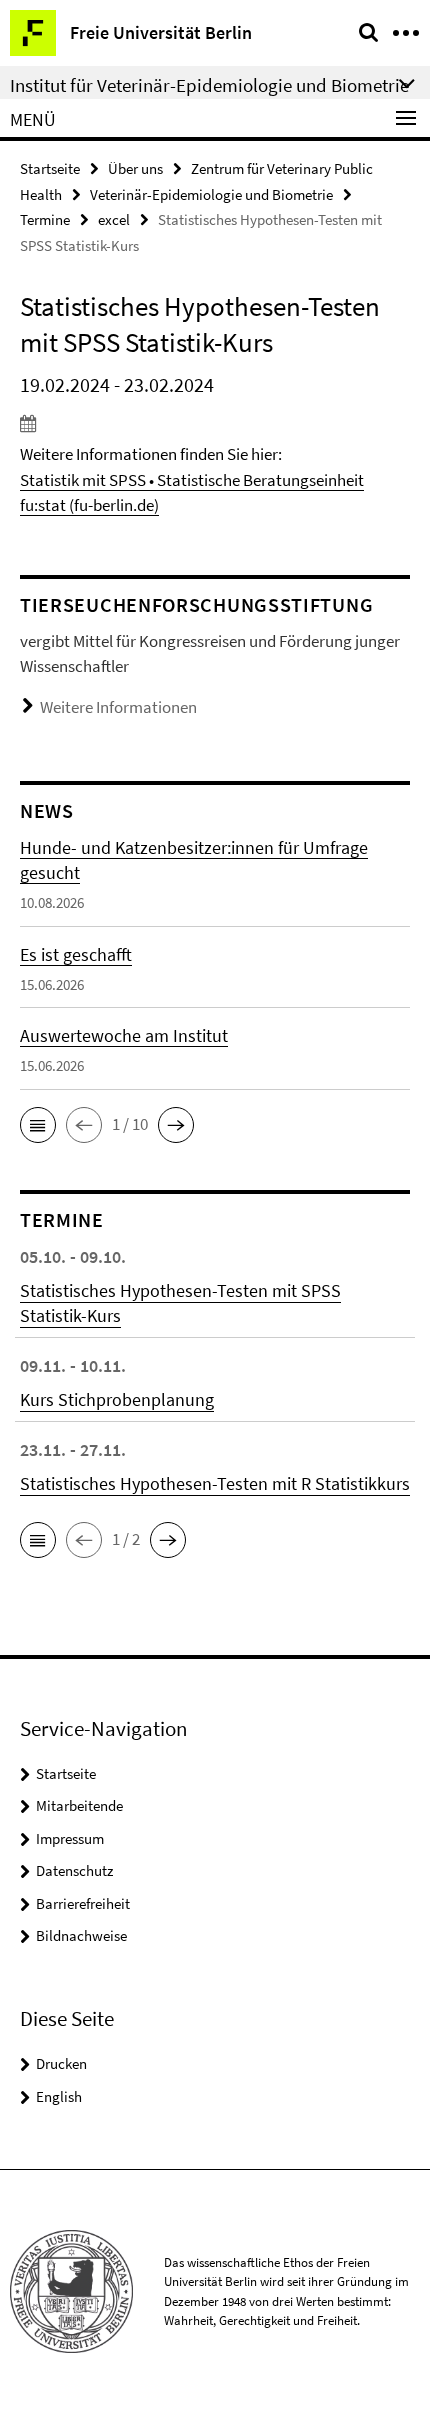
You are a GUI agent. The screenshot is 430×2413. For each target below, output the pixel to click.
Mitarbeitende (79, 1805)
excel (114, 219)
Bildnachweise (81, 1935)
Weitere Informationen (118, 707)
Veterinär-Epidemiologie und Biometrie (211, 194)
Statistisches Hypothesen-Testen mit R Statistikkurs (215, 1483)
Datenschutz (74, 1870)
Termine (45, 219)
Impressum (70, 1838)
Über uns (135, 168)
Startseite (50, 168)
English (59, 2096)
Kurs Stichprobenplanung (117, 1399)
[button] (38, 1125)
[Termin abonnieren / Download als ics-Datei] (215, 423)
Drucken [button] (61, 2063)
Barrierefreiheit (83, 1903)
